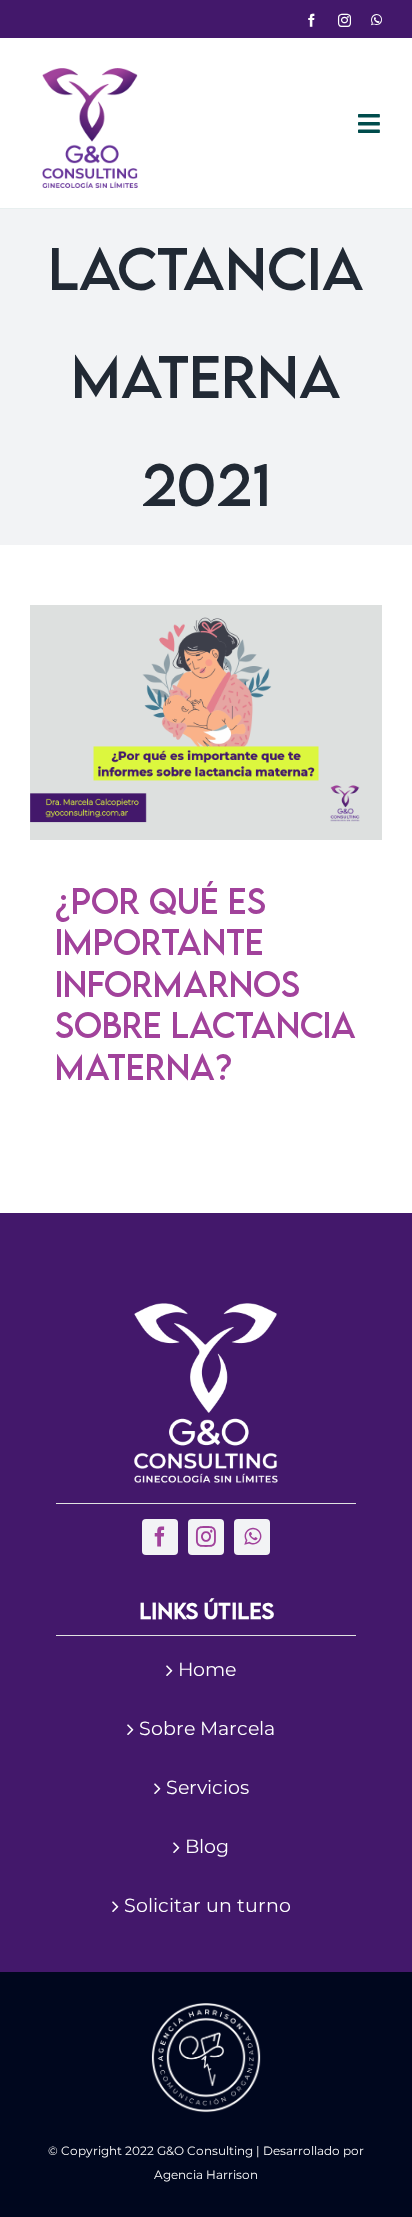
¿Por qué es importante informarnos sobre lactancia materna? (205, 983)
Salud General (279, 824)
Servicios (207, 1787)
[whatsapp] (376, 20)
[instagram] (344, 20)
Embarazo (120, 824)
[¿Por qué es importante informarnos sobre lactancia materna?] (206, 722)
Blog (207, 1846)
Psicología (193, 824)
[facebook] (311, 20)
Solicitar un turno (207, 1905)
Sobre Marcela (207, 1728)
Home (207, 1669)
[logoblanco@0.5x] (206, 1312)
